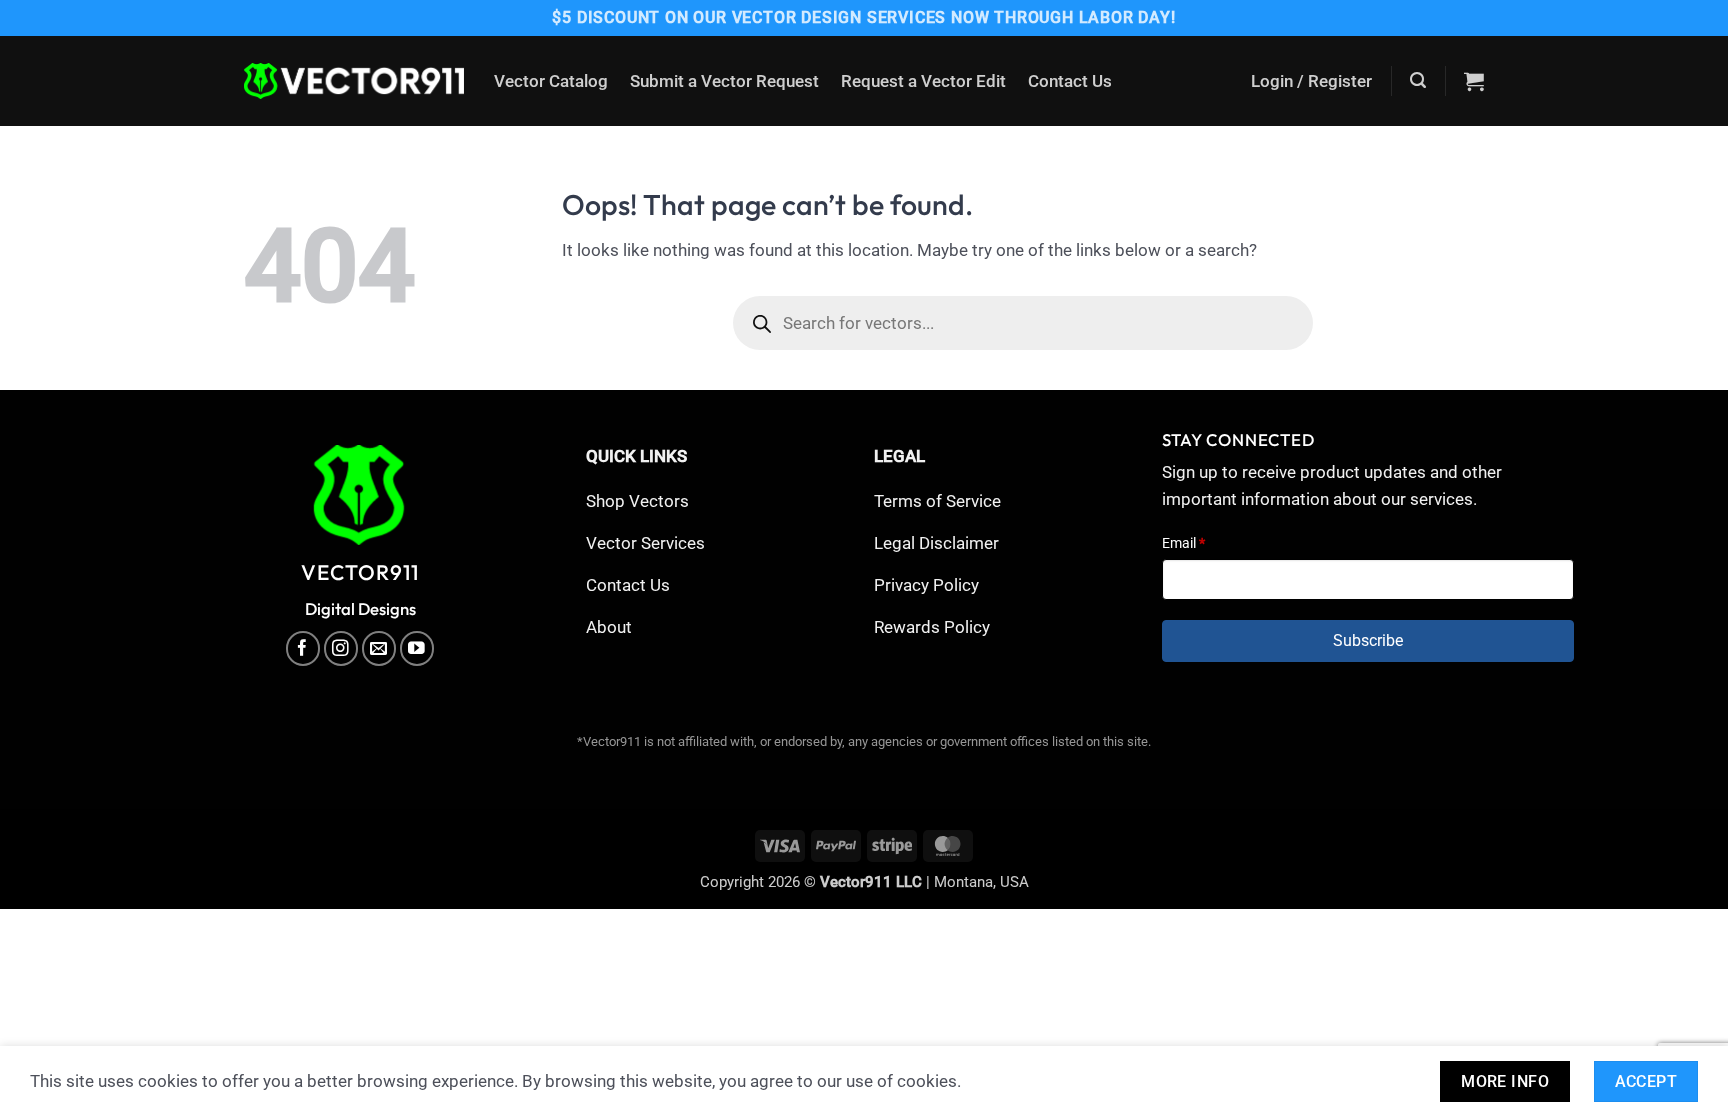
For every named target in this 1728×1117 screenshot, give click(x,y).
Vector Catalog (551, 81)
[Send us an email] (379, 648)
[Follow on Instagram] (341, 648)
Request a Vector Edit (923, 81)
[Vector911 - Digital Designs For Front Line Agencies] (354, 81)
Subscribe (1368, 640)
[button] (1311, 81)
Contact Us (1070, 81)
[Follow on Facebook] (303, 648)
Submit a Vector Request (724, 81)
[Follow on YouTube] (417, 648)
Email (1183, 543)
